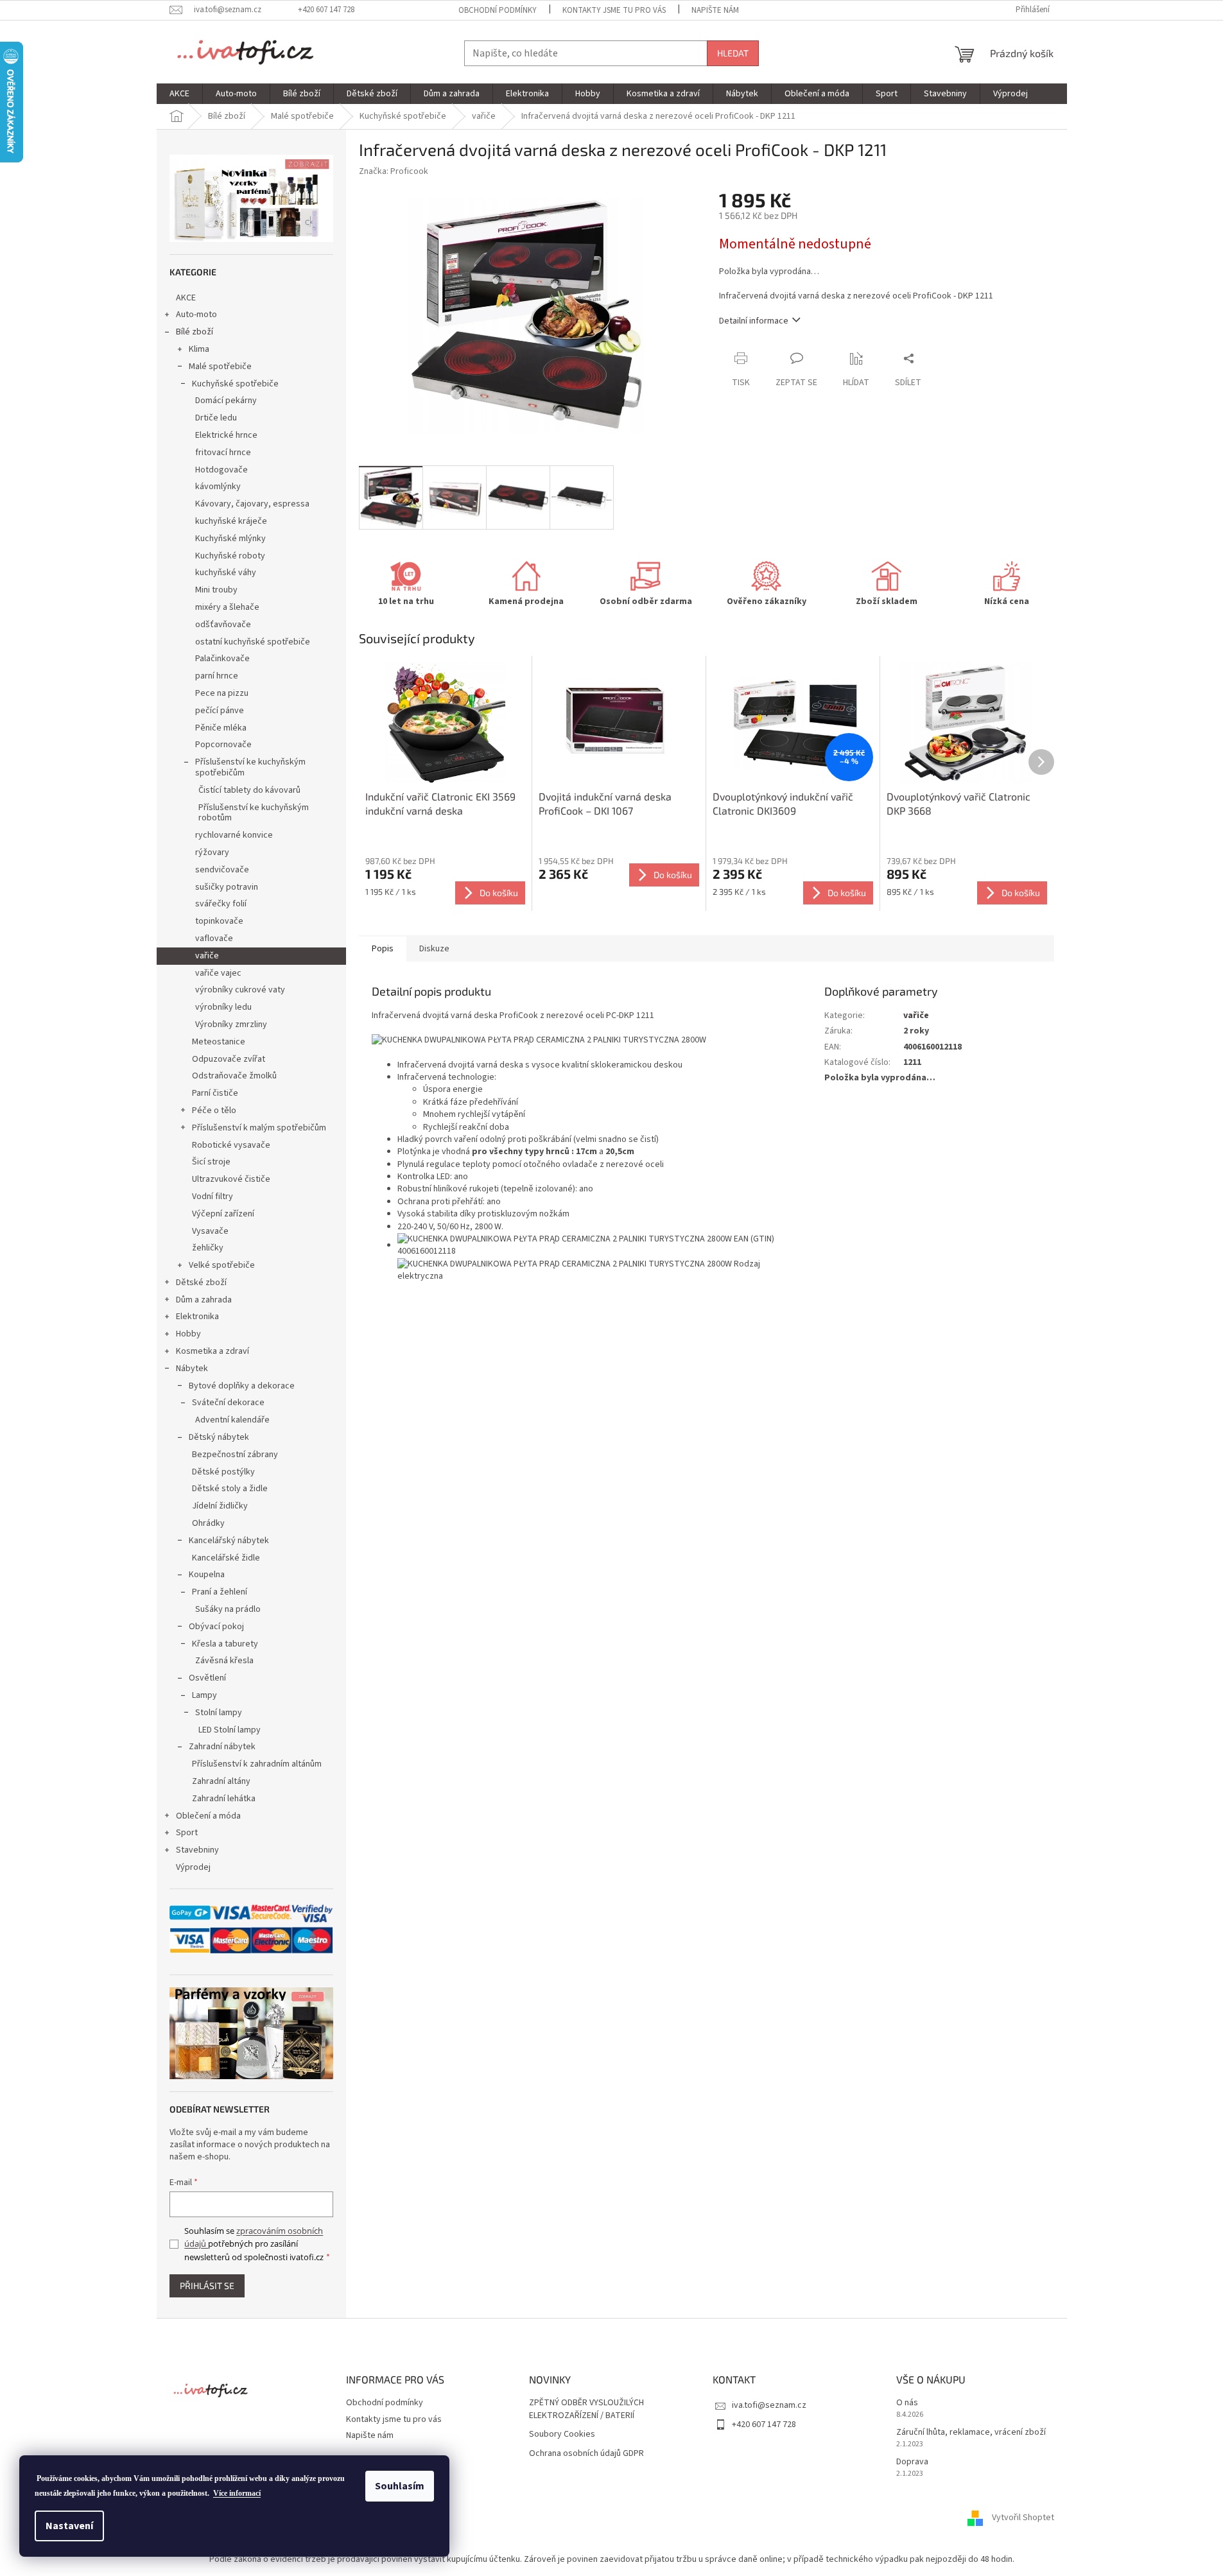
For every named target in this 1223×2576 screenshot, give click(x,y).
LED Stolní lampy (230, 1730)
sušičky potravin (227, 887)
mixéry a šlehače (227, 607)
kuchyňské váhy (226, 573)
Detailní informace (754, 321)
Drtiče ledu (216, 418)
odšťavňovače (223, 625)
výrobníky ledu (223, 1007)
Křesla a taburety (225, 1644)
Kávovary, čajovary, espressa (252, 504)
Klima (199, 349)
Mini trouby (216, 590)
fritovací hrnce (223, 453)
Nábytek (192, 1369)
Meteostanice (219, 1042)
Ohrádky (208, 1523)
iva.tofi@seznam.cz (769, 2405)
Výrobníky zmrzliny (231, 1024)
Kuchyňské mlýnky (230, 539)
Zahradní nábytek (222, 1747)
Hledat (733, 53)
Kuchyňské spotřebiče (235, 384)
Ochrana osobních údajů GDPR (586, 2454)
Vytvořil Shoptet (1023, 2518)
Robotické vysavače (231, 1145)
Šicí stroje (211, 1162)
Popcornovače (223, 745)
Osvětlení (207, 1678)
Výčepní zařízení (223, 1214)
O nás (907, 2403)
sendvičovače (222, 870)
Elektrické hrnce (226, 435)
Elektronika (197, 1317)
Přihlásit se (207, 2286)
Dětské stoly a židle (230, 1489)
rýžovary (212, 852)
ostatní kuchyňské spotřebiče (253, 642)
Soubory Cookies (562, 2434)
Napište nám (715, 10)
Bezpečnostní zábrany (235, 1455)
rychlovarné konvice (234, 835)
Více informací (237, 2493)
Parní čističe (215, 1093)
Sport (187, 1833)
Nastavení (69, 2526)
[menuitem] (179, 94)
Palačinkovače (222, 659)
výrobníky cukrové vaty (240, 990)
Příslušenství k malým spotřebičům (259, 1128)
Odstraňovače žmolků (234, 1076)
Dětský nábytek (219, 1437)
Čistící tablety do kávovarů (249, 790)
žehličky (208, 1248)
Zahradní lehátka (224, 1799)
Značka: (394, 171)
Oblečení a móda (208, 1816)
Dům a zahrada (204, 1300)
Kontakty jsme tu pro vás (614, 10)
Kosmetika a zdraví (213, 1351)
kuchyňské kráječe (231, 521)
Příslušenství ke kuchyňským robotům (254, 813)
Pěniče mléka (221, 728)
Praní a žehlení (220, 1592)
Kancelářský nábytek (229, 1541)
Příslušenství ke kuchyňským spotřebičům (250, 767)
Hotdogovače (221, 470)
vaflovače (214, 938)
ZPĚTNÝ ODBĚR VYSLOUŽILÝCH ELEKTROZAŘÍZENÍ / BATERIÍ (586, 2409)
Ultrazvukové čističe (231, 1179)
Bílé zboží (195, 332)
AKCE (186, 298)
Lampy (204, 1695)
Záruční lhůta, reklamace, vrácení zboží (971, 2433)
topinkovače (219, 921)
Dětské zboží (201, 1283)
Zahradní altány (221, 1781)
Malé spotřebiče (220, 367)
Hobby (188, 1334)
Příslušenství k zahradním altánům (257, 1764)
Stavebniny (197, 1850)
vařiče (207, 956)
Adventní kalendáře (232, 1420)
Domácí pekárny (226, 401)
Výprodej (193, 1867)
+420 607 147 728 (764, 2425)
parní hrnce (217, 676)
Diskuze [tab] (434, 949)
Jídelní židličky (220, 1506)
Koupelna (207, 1575)
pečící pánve (220, 711)
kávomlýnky (218, 487)
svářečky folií (221, 904)
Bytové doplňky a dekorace (242, 1386)
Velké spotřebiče (222, 1265)
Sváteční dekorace (228, 1403)
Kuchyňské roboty (230, 556)
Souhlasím (400, 2486)
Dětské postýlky (223, 1472)
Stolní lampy (219, 1713)
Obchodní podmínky (498, 10)
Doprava (912, 2462)
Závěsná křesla (224, 1661)
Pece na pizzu (222, 693)
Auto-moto (196, 315)
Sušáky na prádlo (228, 1609)
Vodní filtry (213, 1197)
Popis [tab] (383, 949)
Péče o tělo (214, 1111)
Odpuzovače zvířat (229, 1059)
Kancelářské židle (226, 1558)
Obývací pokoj (216, 1627)
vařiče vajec (218, 973)
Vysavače (210, 1231)
